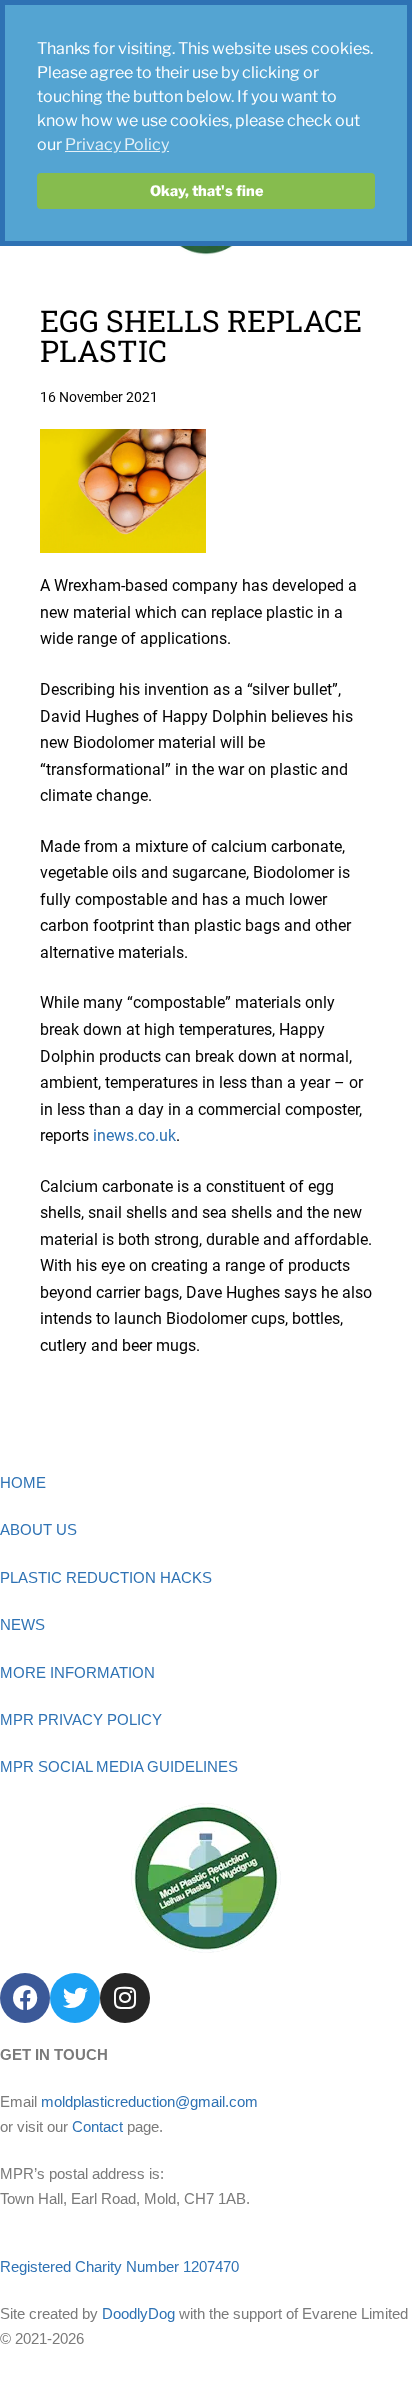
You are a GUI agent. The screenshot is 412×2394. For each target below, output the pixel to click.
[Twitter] (75, 1998)
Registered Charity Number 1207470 (119, 2266)
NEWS (22, 1624)
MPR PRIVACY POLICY (81, 1719)
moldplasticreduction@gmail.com (149, 2101)
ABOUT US (38, 1529)
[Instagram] (125, 1998)
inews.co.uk (134, 1135)
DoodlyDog (138, 2313)
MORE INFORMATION (77, 1672)
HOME (23, 1482)
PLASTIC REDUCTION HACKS (106, 1577)
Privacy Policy (117, 144)
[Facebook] (25, 1998)
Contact (97, 2126)
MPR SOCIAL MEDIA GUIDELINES (119, 1766)
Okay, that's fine (206, 191)
